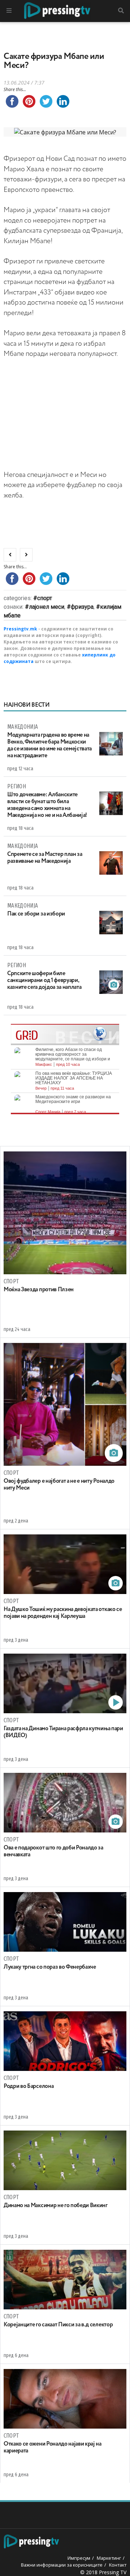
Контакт (118, 2565)
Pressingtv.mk (20, 629)
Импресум (79, 2558)
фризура (82, 607)
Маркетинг (109, 2558)
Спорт (45, 598)
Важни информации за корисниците (62, 2565)
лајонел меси (47, 607)
